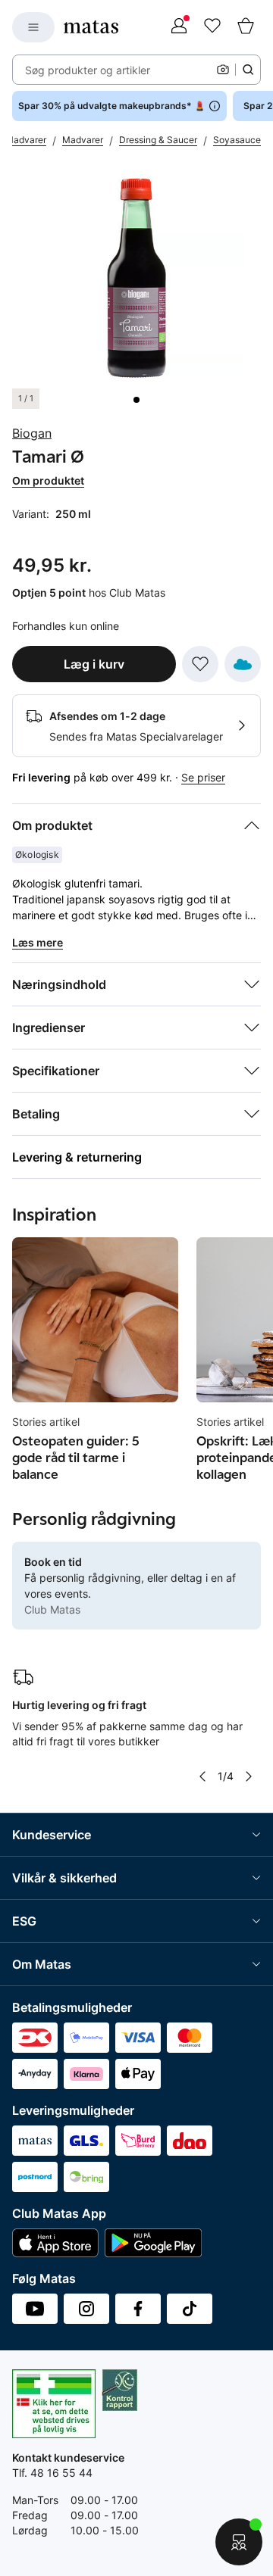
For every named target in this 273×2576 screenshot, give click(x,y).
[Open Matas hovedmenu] (33, 27)
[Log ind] (179, 27)
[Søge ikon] (248, 70)
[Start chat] (239, 2542)
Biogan (32, 433)
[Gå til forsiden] (91, 27)
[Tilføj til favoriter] (200, 664)
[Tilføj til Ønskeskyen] (243, 664)
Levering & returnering (77, 1157)
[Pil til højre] (249, 1776)
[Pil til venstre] (202, 1776)
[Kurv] (246, 27)
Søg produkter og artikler (88, 70)
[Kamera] (223, 70)
